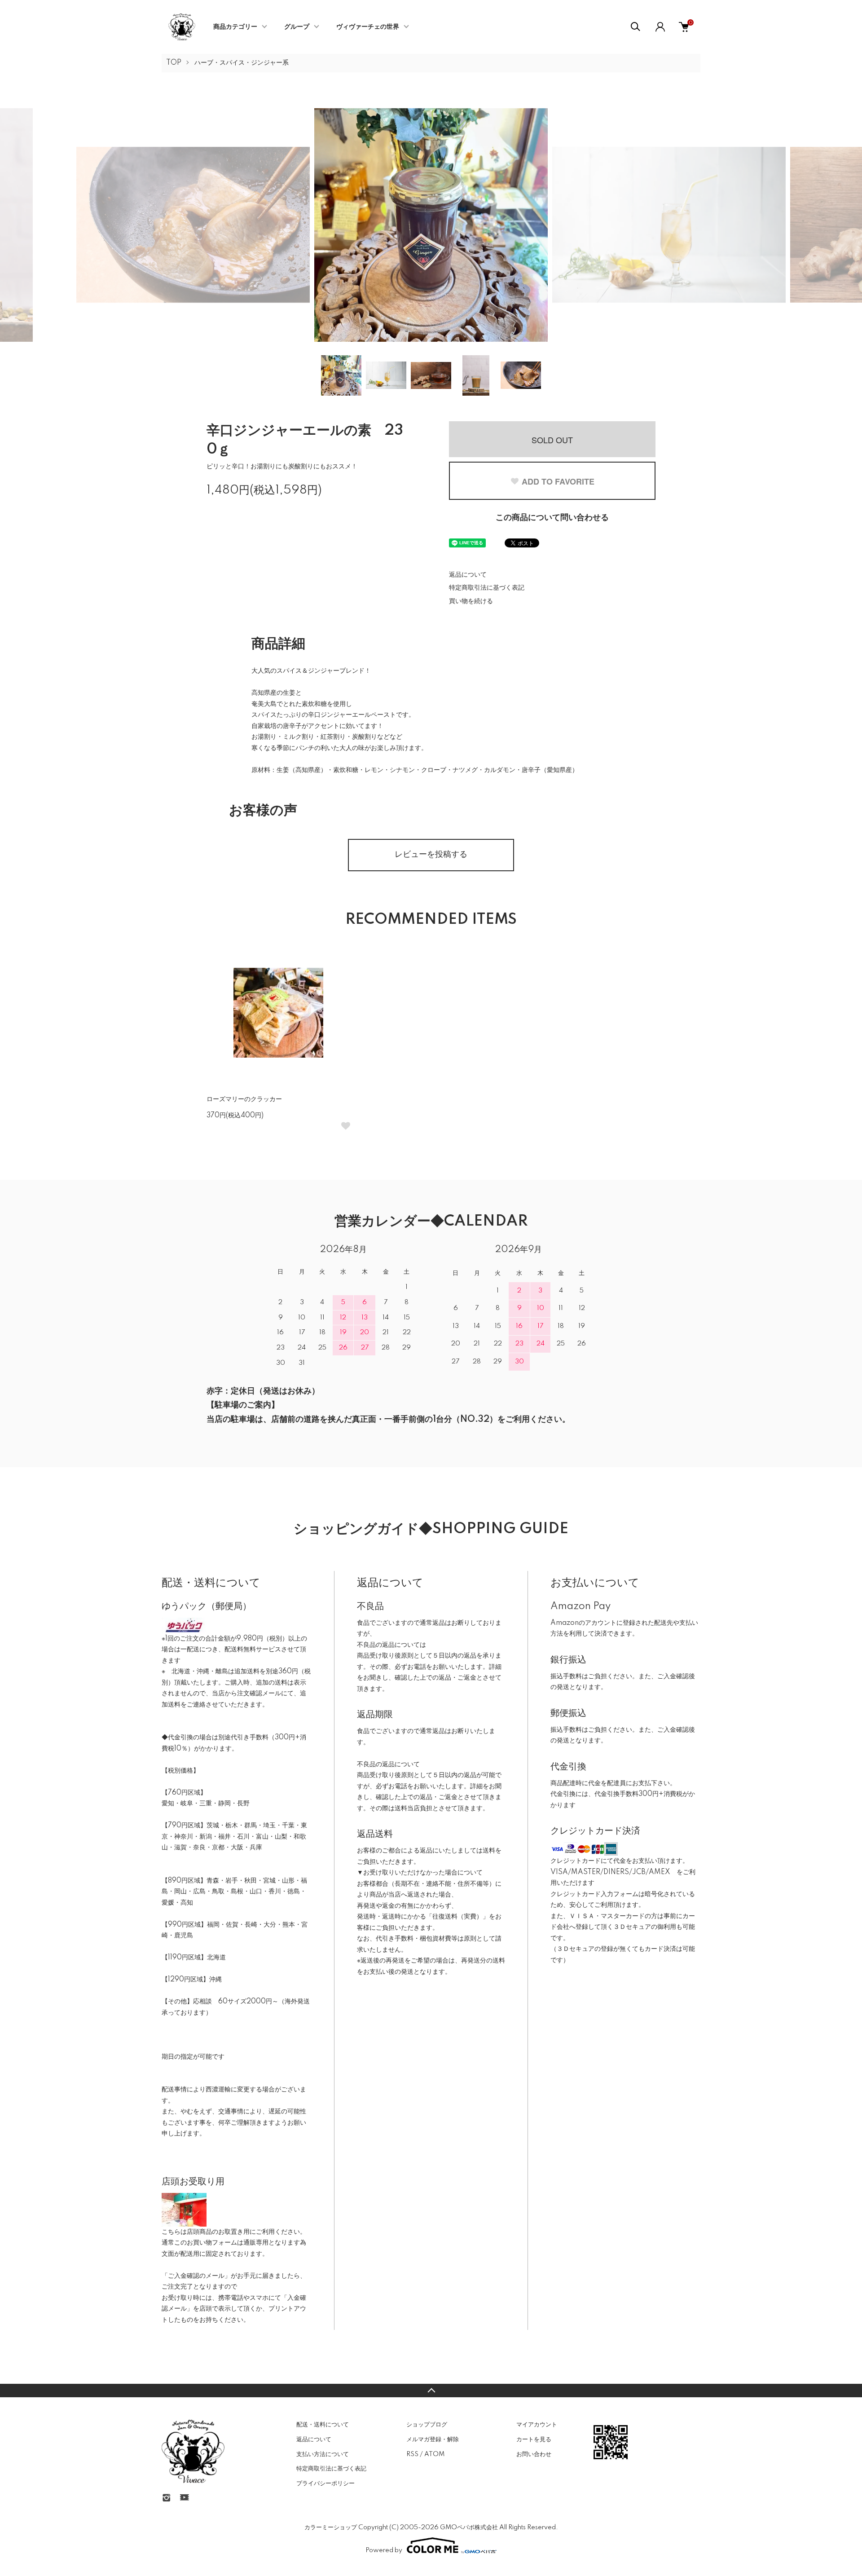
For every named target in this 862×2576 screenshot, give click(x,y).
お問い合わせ (534, 2454)
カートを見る (534, 2439)
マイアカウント (537, 2425)
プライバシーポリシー (325, 2483)
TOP (174, 63)
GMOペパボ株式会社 (469, 2527)
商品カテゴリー (235, 27)
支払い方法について (323, 2454)
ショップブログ (427, 2425)
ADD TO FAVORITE (558, 481)
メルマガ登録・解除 (433, 2439)
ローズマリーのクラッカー (244, 1099)
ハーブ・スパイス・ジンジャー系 (242, 63)
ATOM (434, 2454)
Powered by (384, 2550)
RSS (412, 2454)
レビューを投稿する (431, 855)
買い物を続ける (471, 601)
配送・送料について (323, 2425)
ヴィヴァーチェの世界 (368, 27)
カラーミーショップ (331, 2527)
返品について (468, 575)
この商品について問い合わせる (552, 518)
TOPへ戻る (431, 2391)
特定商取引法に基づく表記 (487, 588)
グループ (297, 27)
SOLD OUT (552, 440)
